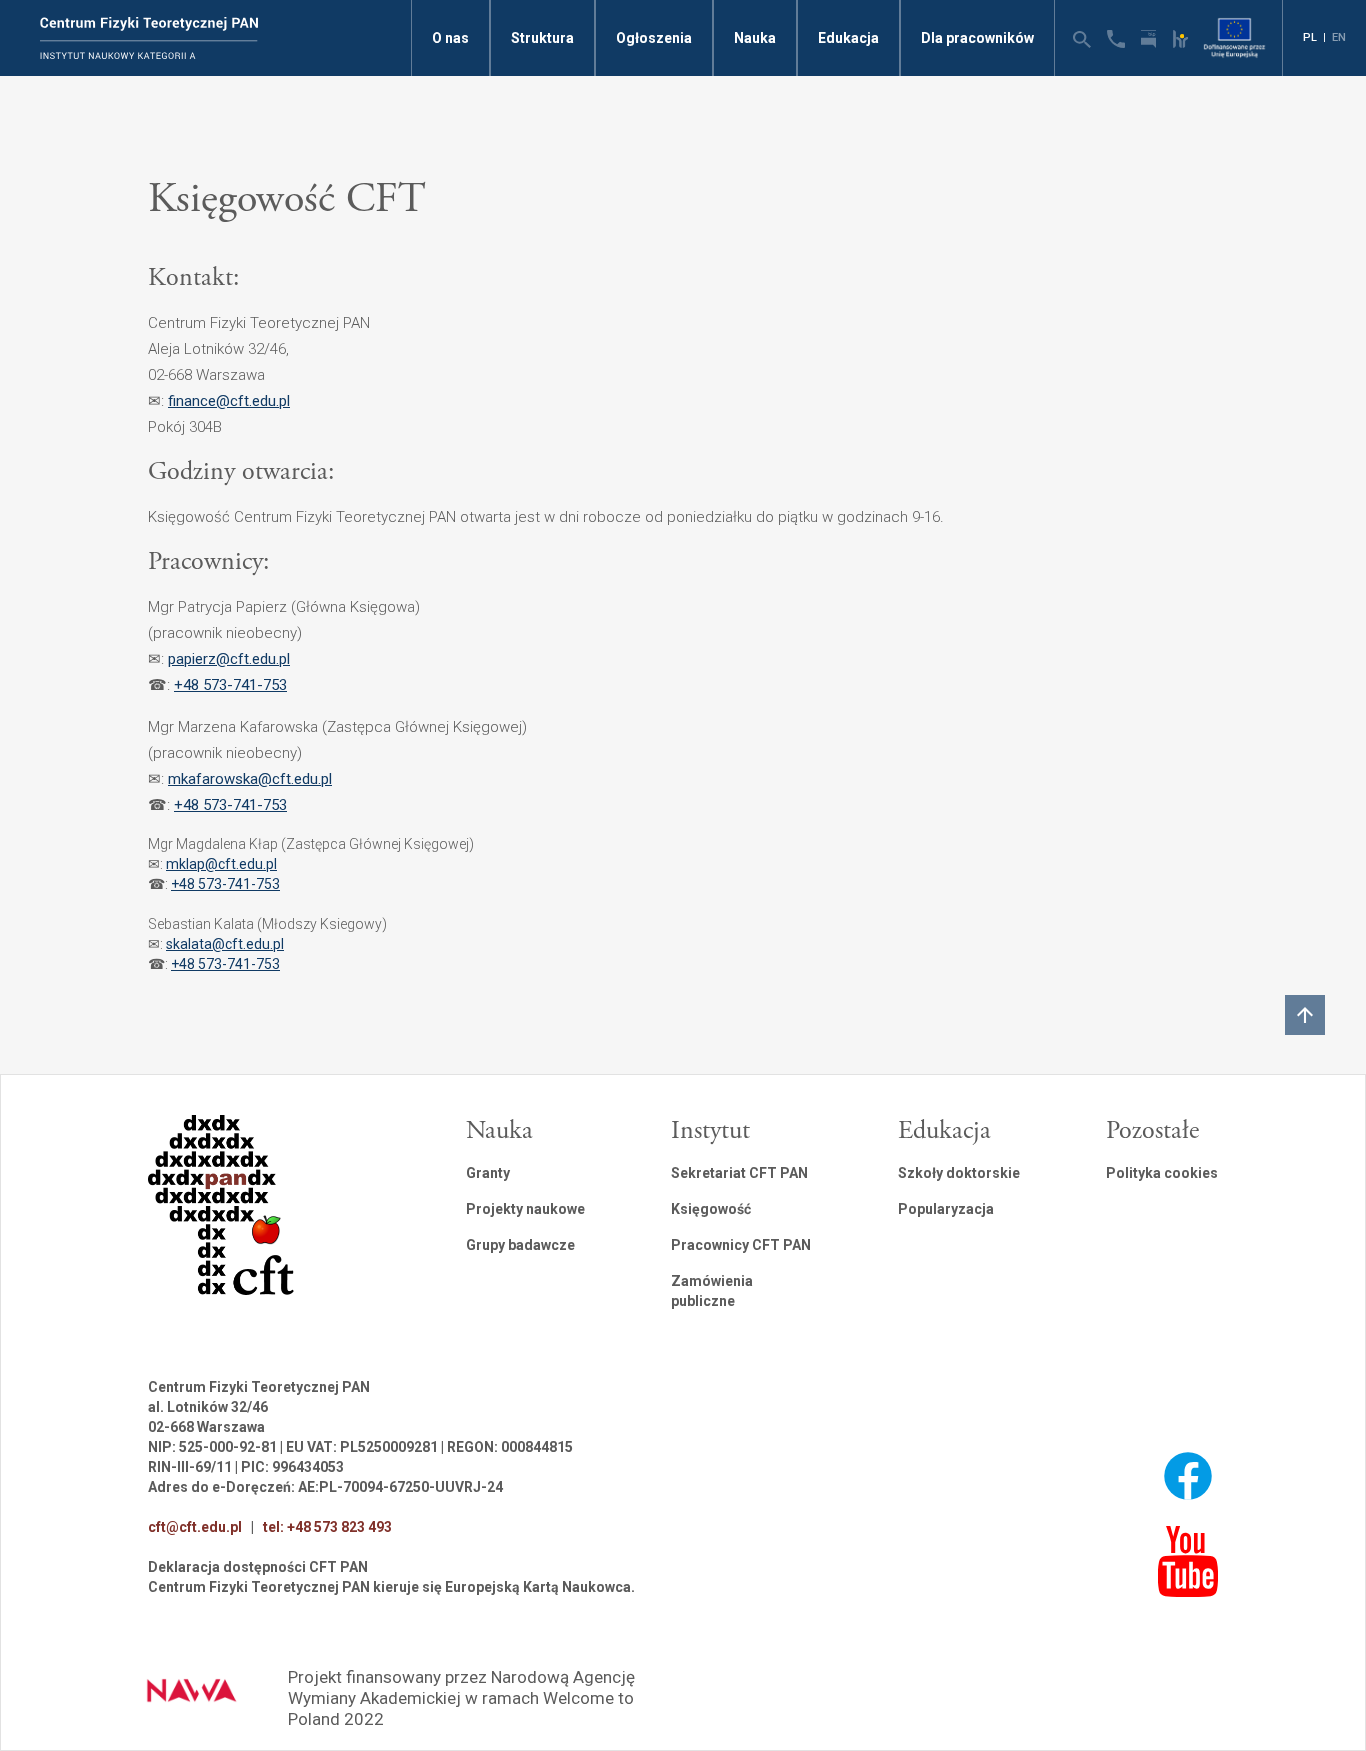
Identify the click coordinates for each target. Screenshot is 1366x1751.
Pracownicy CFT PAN (741, 1245)
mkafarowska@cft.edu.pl (250, 779)
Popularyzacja (946, 1209)
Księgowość (711, 1209)
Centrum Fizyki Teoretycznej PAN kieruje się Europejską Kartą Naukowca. (391, 1587)
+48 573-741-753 (230, 685)
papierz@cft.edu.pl (229, 659)
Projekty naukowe (525, 1209)
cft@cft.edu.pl (195, 1527)
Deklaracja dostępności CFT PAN (258, 1567)
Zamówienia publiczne (712, 1291)
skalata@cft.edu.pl (225, 944)
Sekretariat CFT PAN (739, 1173)
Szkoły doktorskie (959, 1173)
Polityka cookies (1162, 1173)
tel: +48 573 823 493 (327, 1527)
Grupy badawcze (520, 1245)
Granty (488, 1173)
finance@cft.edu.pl (229, 401)
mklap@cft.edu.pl (221, 864)
